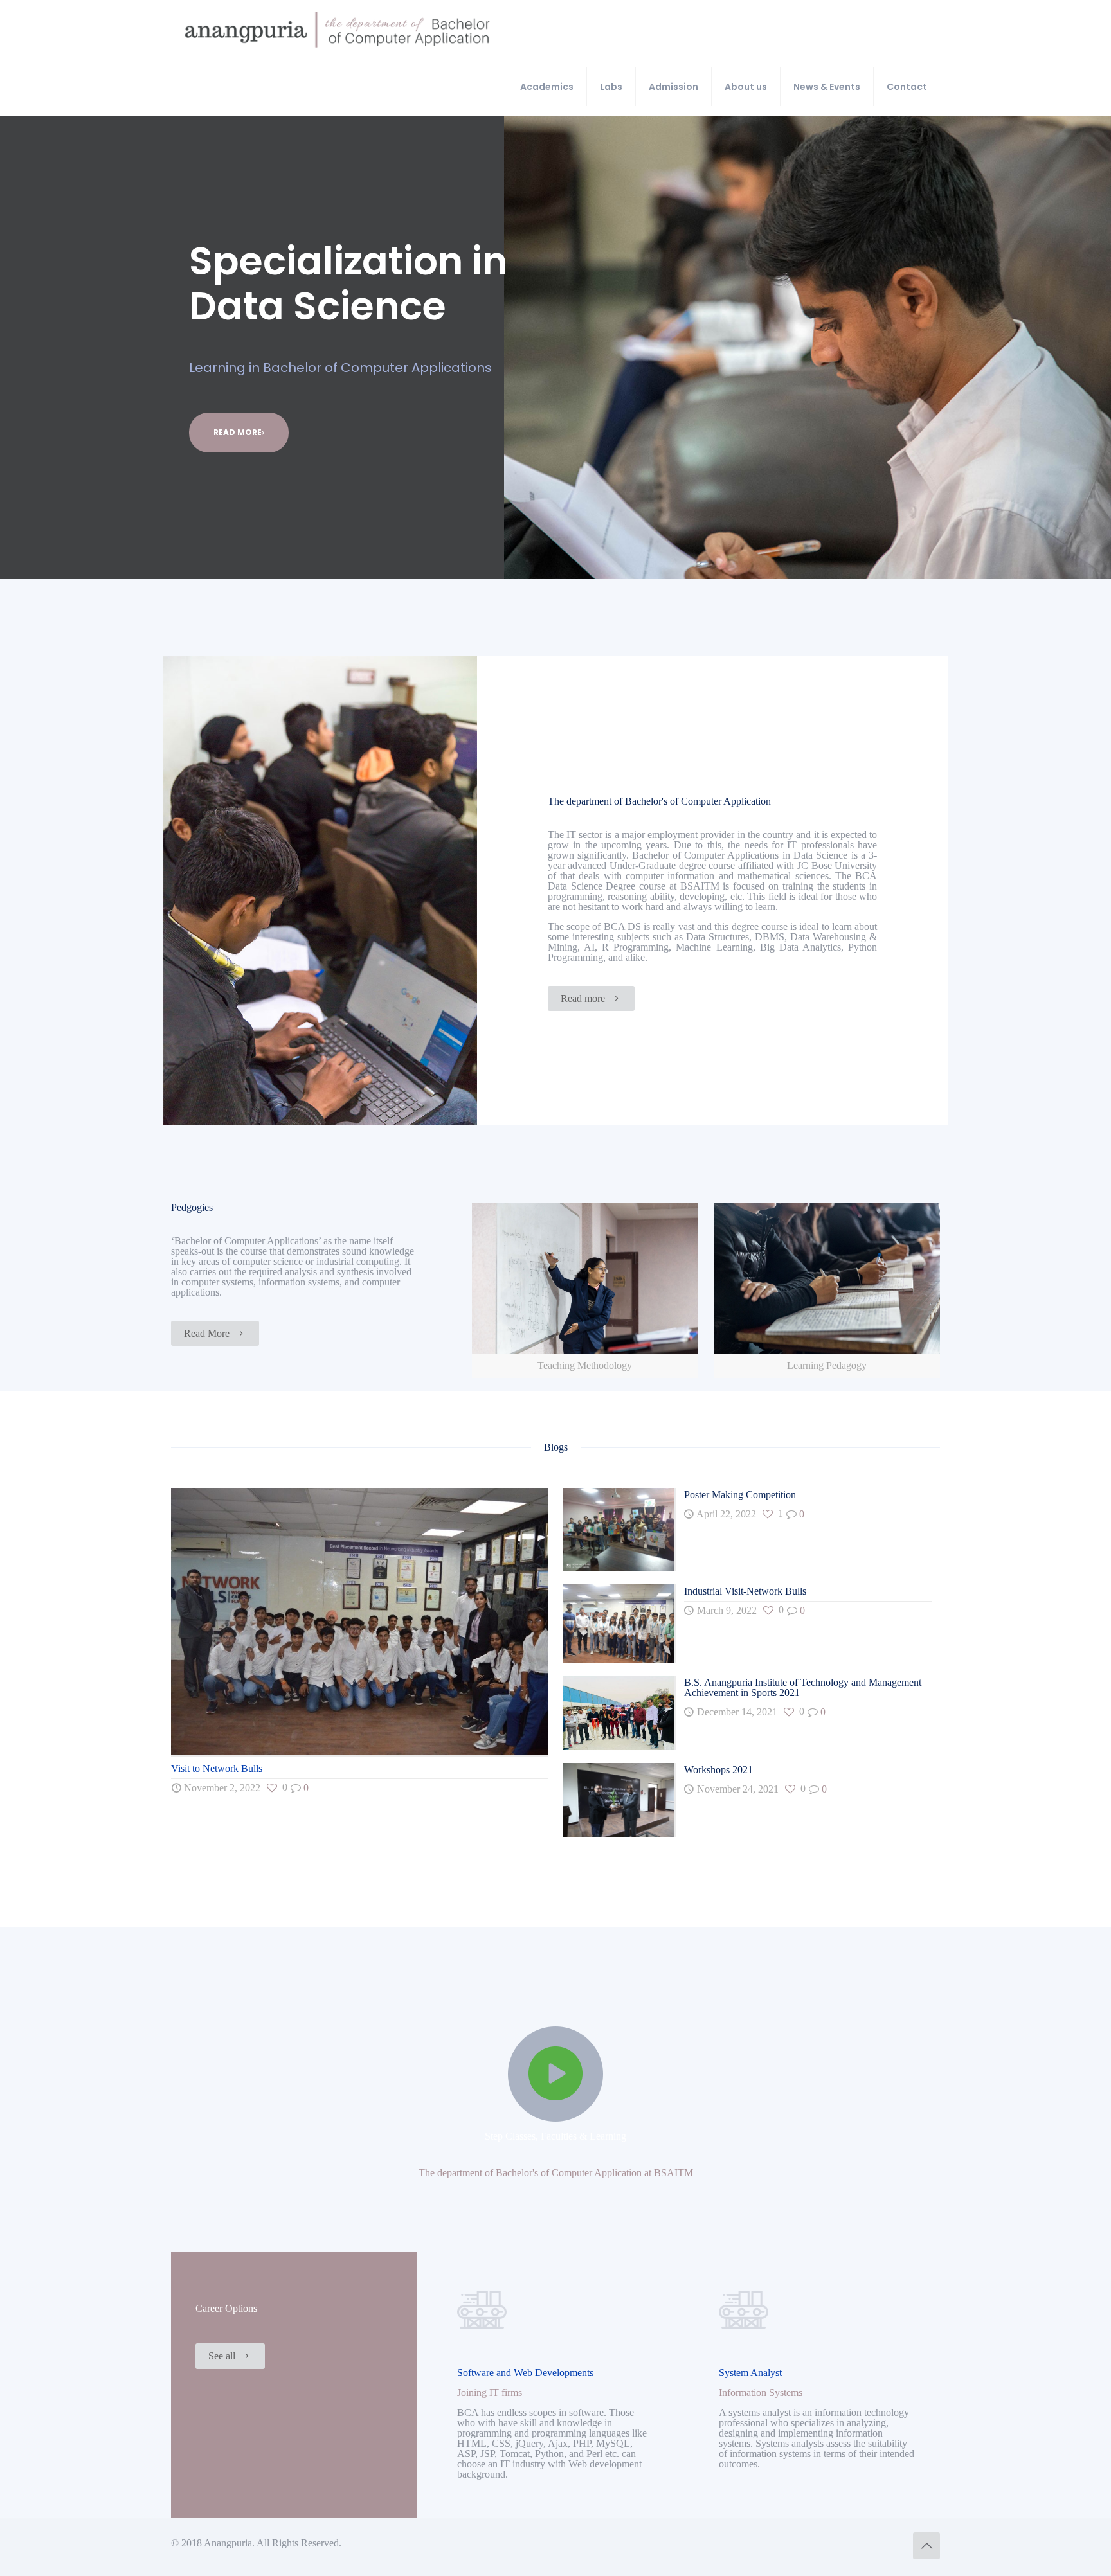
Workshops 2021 (718, 1770)
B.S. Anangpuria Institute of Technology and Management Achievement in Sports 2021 (803, 1687)
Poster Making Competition (740, 1495)
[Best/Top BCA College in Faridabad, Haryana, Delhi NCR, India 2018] (337, 29)
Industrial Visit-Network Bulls (745, 1591)
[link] (585, 1290)
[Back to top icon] (926, 2546)
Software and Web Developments (525, 2373)
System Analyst (750, 2373)
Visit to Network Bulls (217, 1768)
